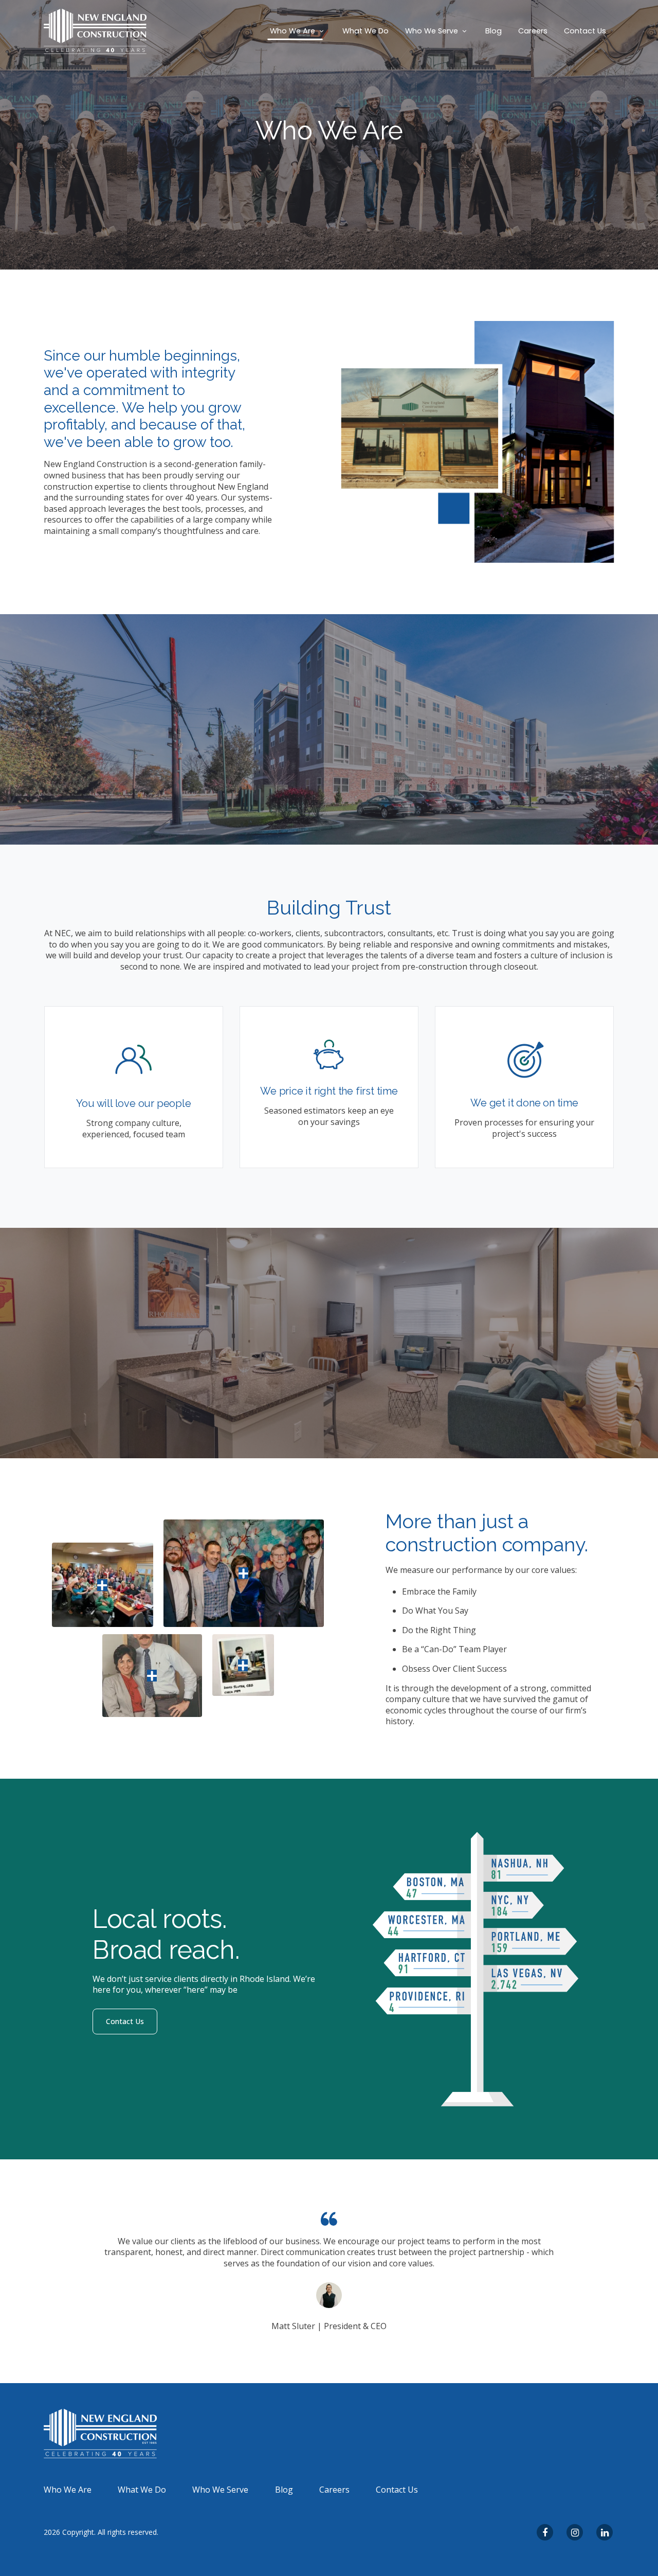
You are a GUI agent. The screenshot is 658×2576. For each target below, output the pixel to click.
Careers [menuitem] (334, 2490)
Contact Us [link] (125, 2021)
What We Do (365, 31)
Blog (493, 31)
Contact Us (585, 31)
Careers (533, 31)
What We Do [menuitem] (142, 2490)
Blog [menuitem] (284, 2490)
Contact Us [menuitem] (397, 2490)
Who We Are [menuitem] (68, 2490)
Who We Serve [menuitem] (220, 2490)
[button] (298, 31)
